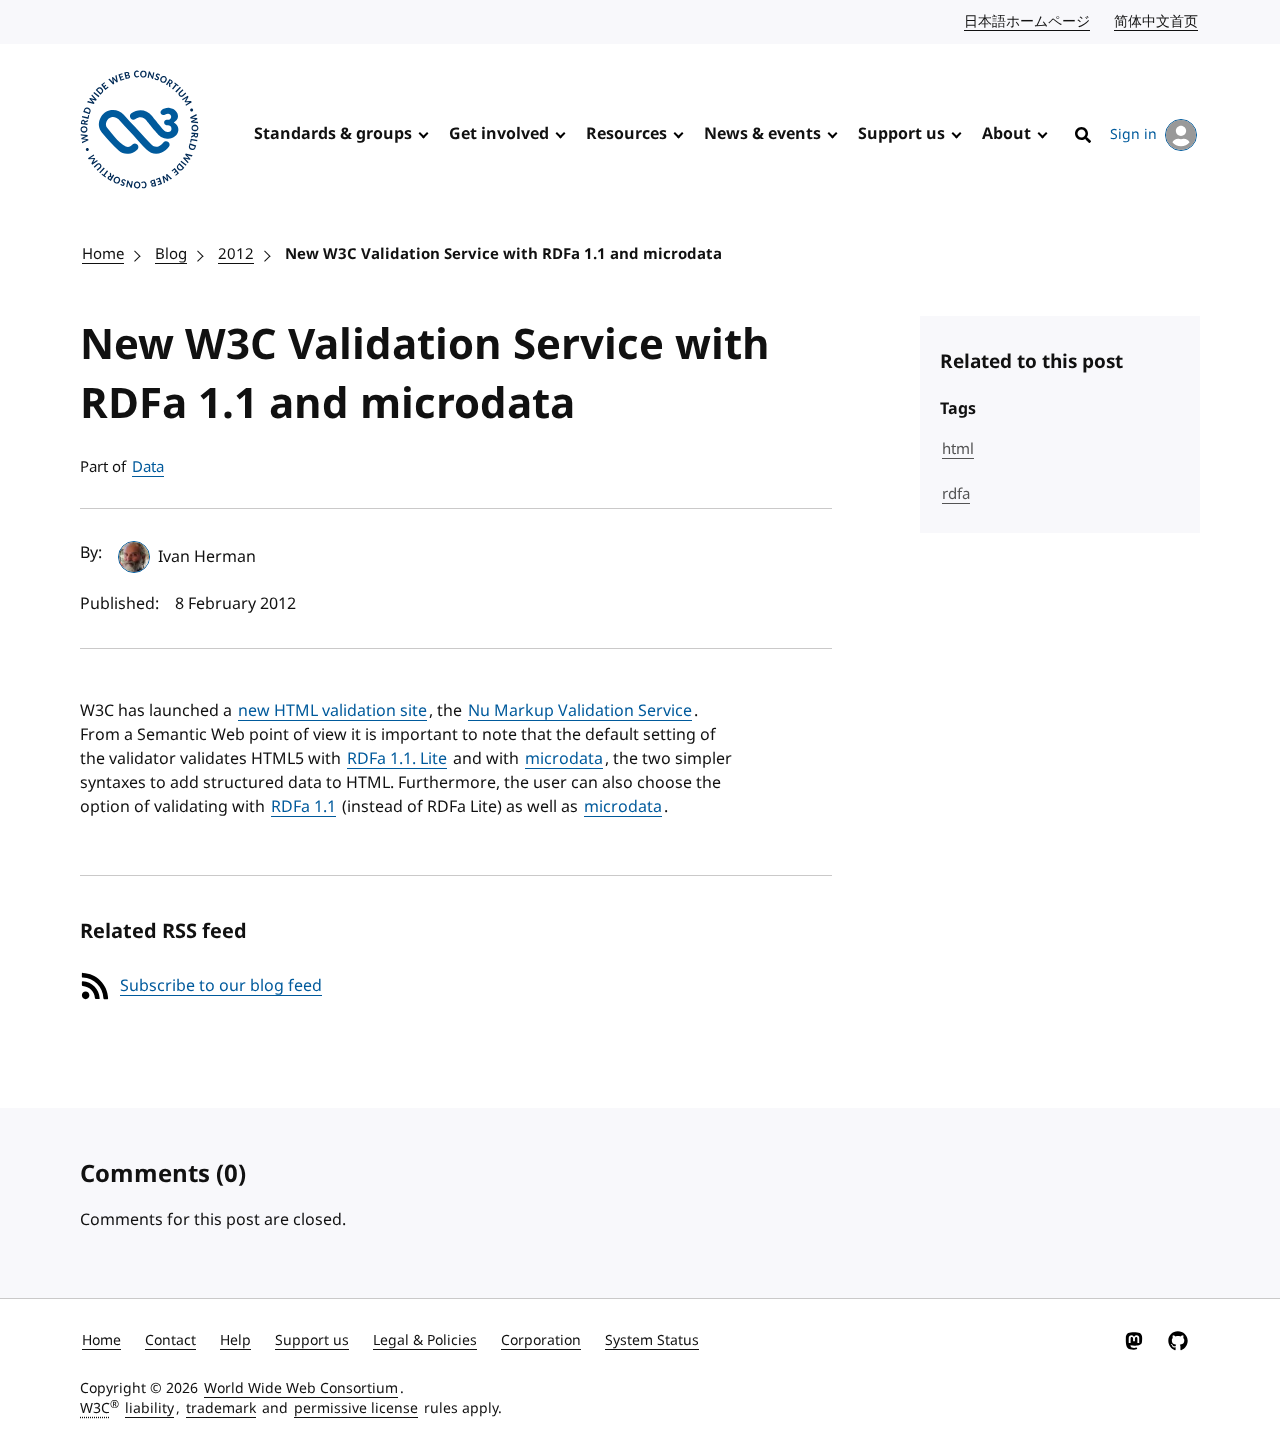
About (1006, 134)
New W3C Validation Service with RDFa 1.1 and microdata (503, 254)
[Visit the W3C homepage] (139, 133)
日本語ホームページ (1028, 21)
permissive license (356, 1408)
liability (149, 1408)
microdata (564, 759)
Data (148, 467)
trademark (221, 1408)
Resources (626, 134)
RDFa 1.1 (303, 807)
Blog (171, 254)
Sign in (1133, 134)
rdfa (956, 494)
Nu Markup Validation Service (580, 711)
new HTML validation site (332, 711)
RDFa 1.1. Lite (397, 759)
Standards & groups (333, 134)
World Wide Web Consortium (301, 1388)
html (958, 449)
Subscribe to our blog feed (221, 986)
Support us (901, 134)
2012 (236, 254)
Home (103, 254)
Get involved (499, 134)
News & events (762, 134)
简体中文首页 (1157, 21)
